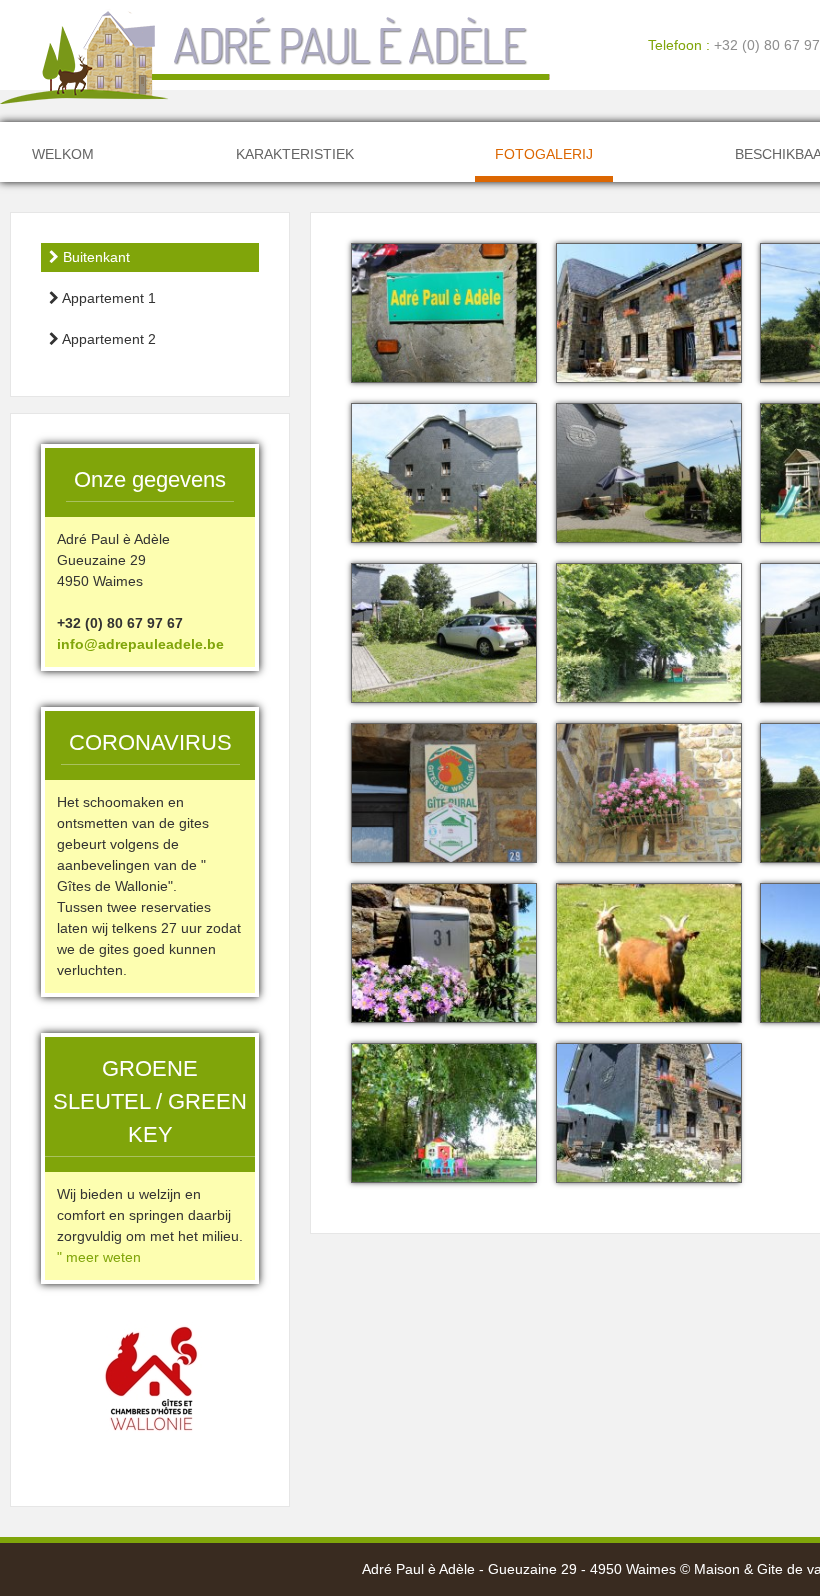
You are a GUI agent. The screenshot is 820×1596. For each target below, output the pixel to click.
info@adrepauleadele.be (140, 644)
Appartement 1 (107, 298)
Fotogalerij (544, 154)
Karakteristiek (295, 154)
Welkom (63, 154)
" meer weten (99, 1257)
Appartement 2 (107, 339)
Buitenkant (94, 257)
